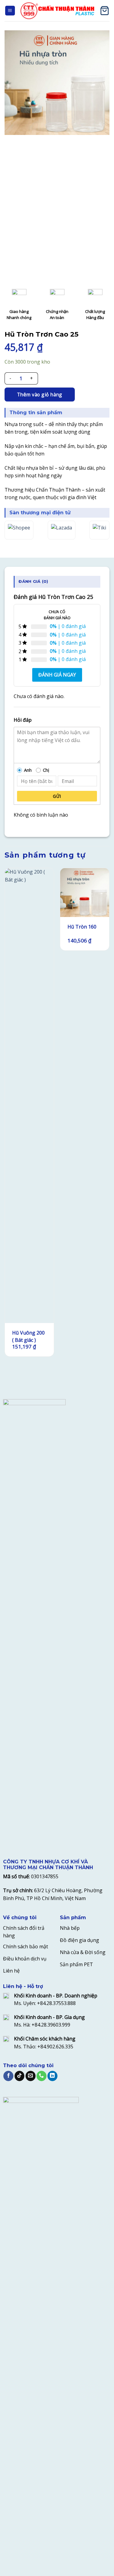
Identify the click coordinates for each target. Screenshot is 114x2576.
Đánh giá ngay (57, 675)
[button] (10, 11)
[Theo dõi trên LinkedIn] (52, 2076)
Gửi (57, 796)
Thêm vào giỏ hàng (40, 395)
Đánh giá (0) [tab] (33, 581)
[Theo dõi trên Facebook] (8, 2076)
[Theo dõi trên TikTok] (20, 2076)
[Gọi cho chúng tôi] (41, 2076)
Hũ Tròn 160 (82, 927)
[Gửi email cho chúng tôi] (31, 2076)
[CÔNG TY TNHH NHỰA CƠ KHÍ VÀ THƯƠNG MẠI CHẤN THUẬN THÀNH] (57, 11)
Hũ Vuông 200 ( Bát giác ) (28, 1336)
